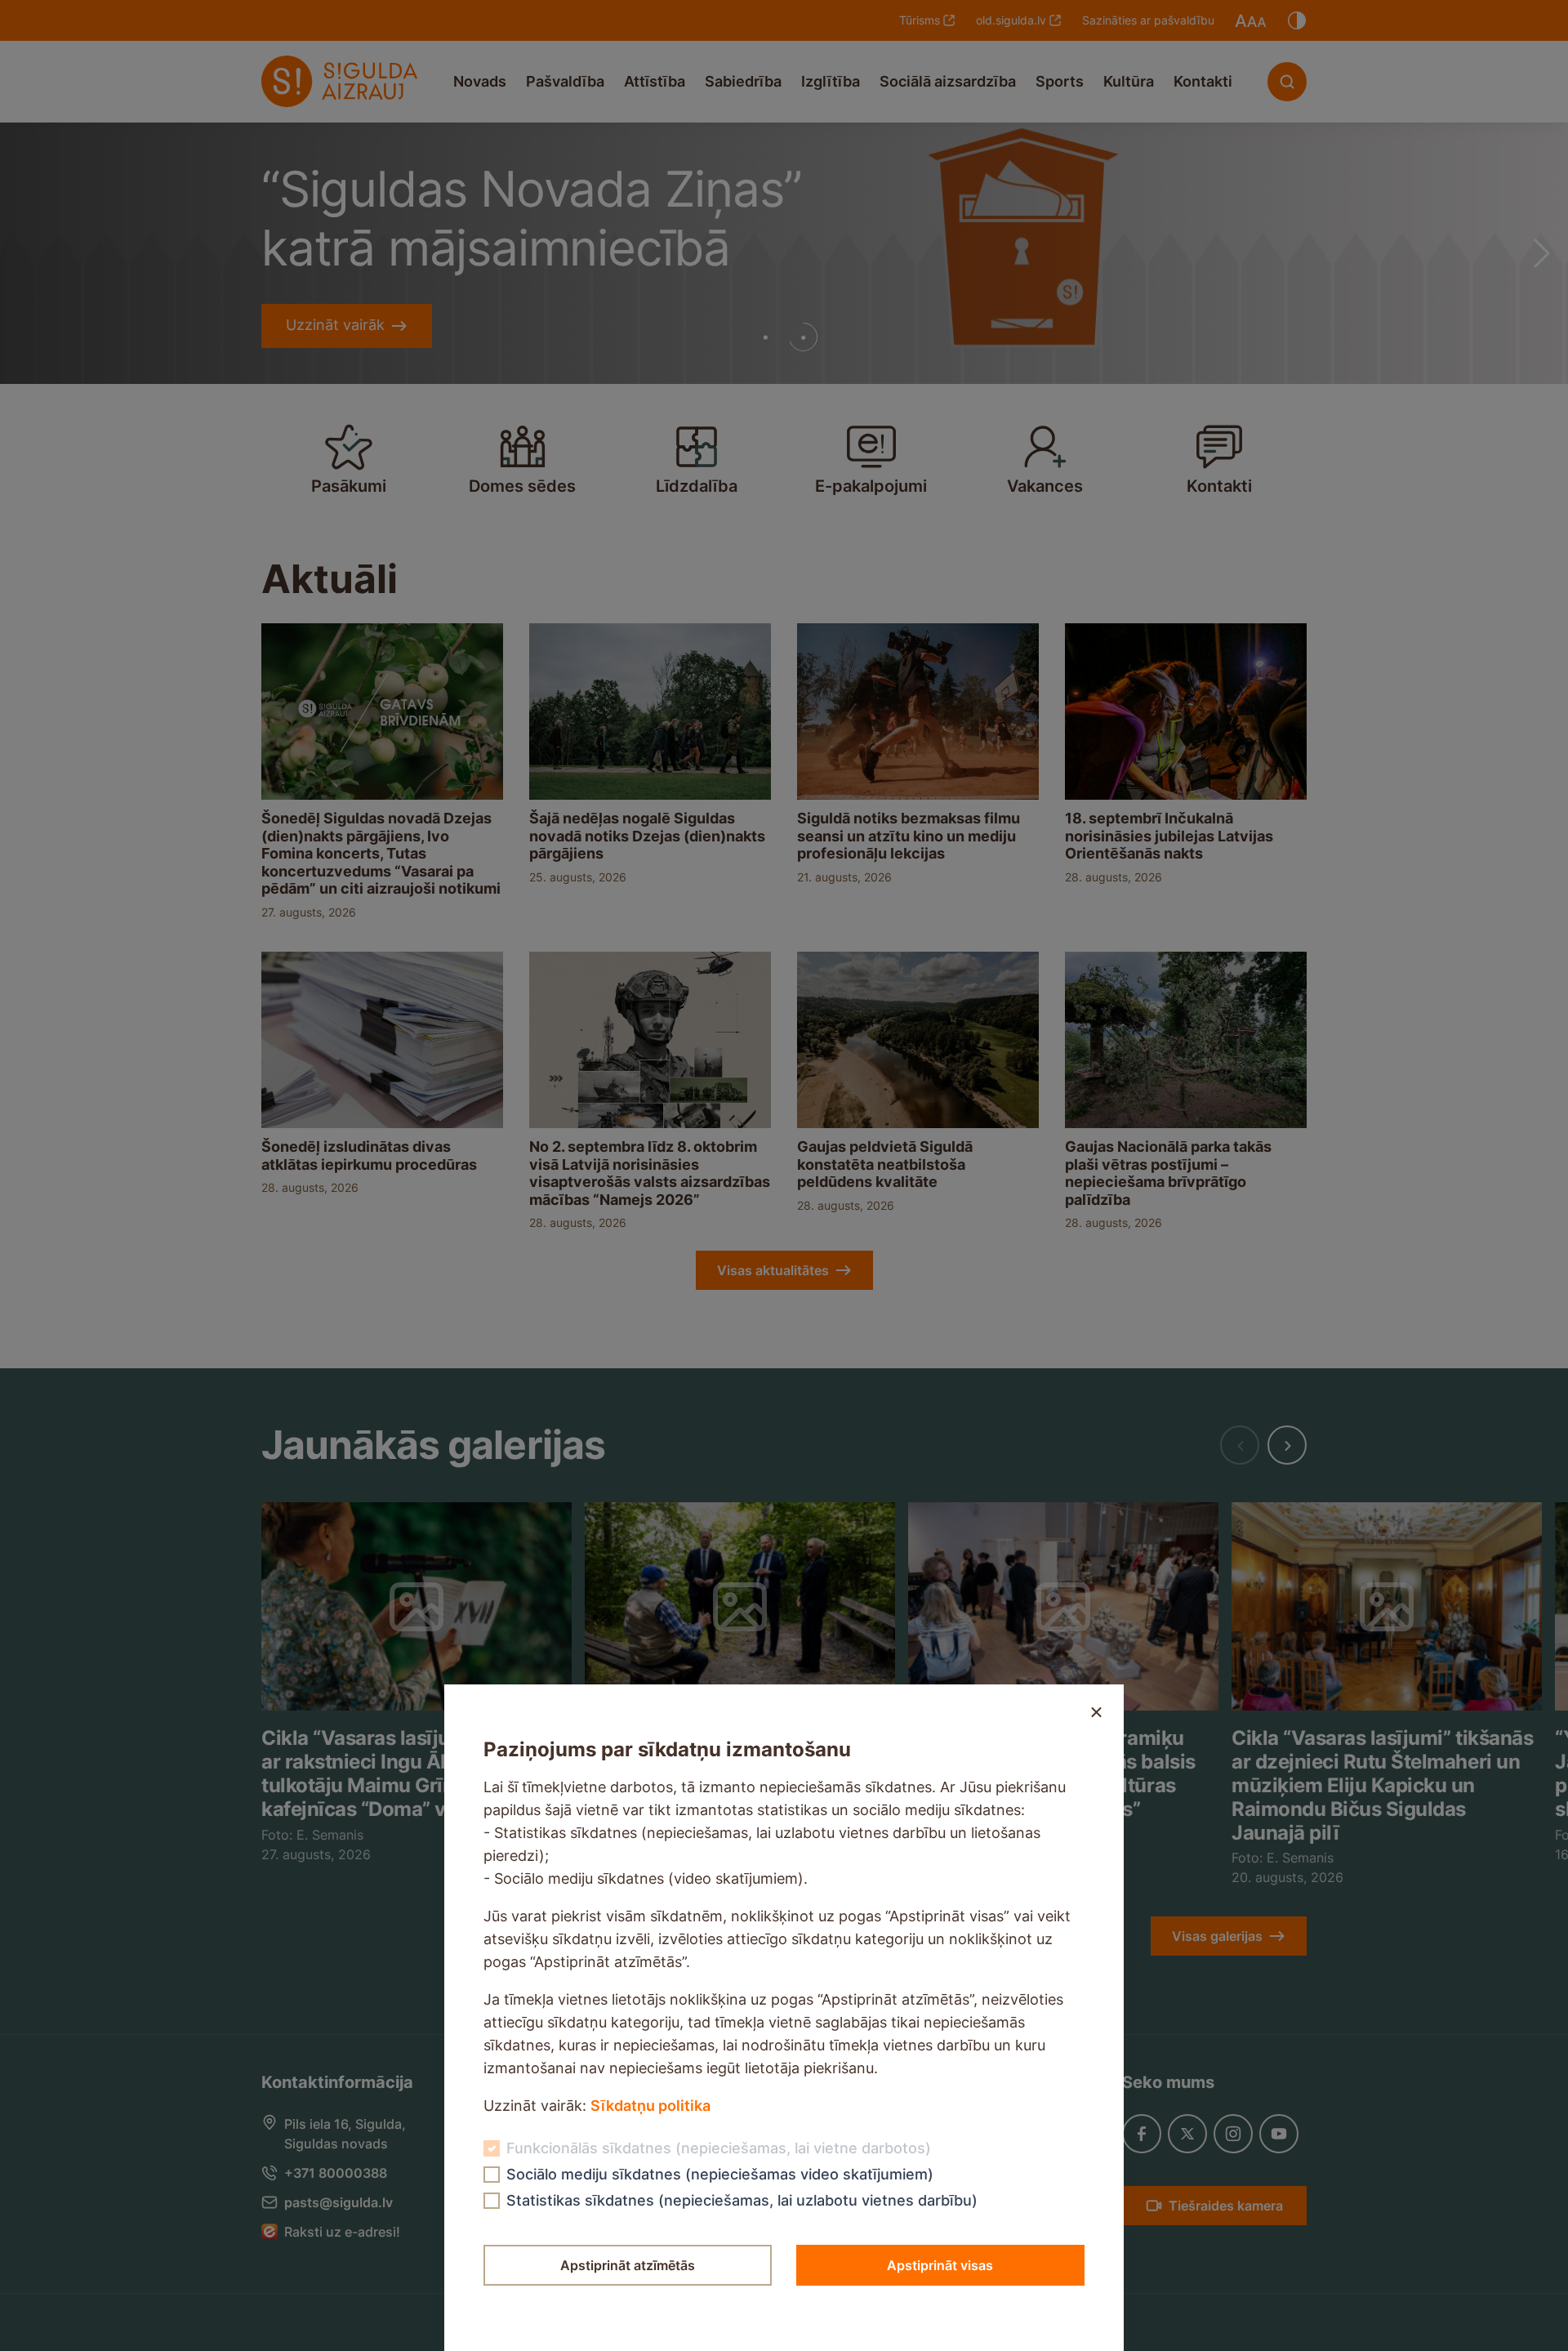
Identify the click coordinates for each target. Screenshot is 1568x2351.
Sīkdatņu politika (650, 2106)
